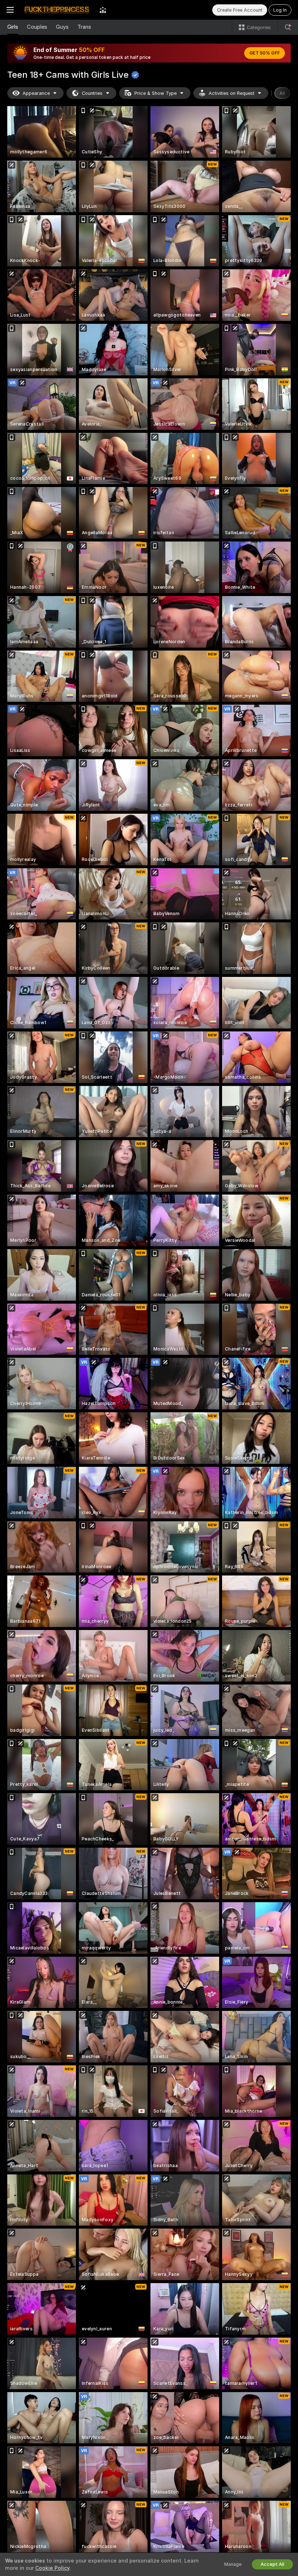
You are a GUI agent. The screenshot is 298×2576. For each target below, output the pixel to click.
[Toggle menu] (10, 10)
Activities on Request (231, 93)
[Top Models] (103, 10)
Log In (280, 10)
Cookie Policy (52, 2568)
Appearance (36, 93)
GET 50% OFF (265, 53)
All (282, 93)
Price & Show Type (156, 93)
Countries (92, 93)
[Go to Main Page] (57, 10)
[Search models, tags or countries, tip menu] (288, 27)
